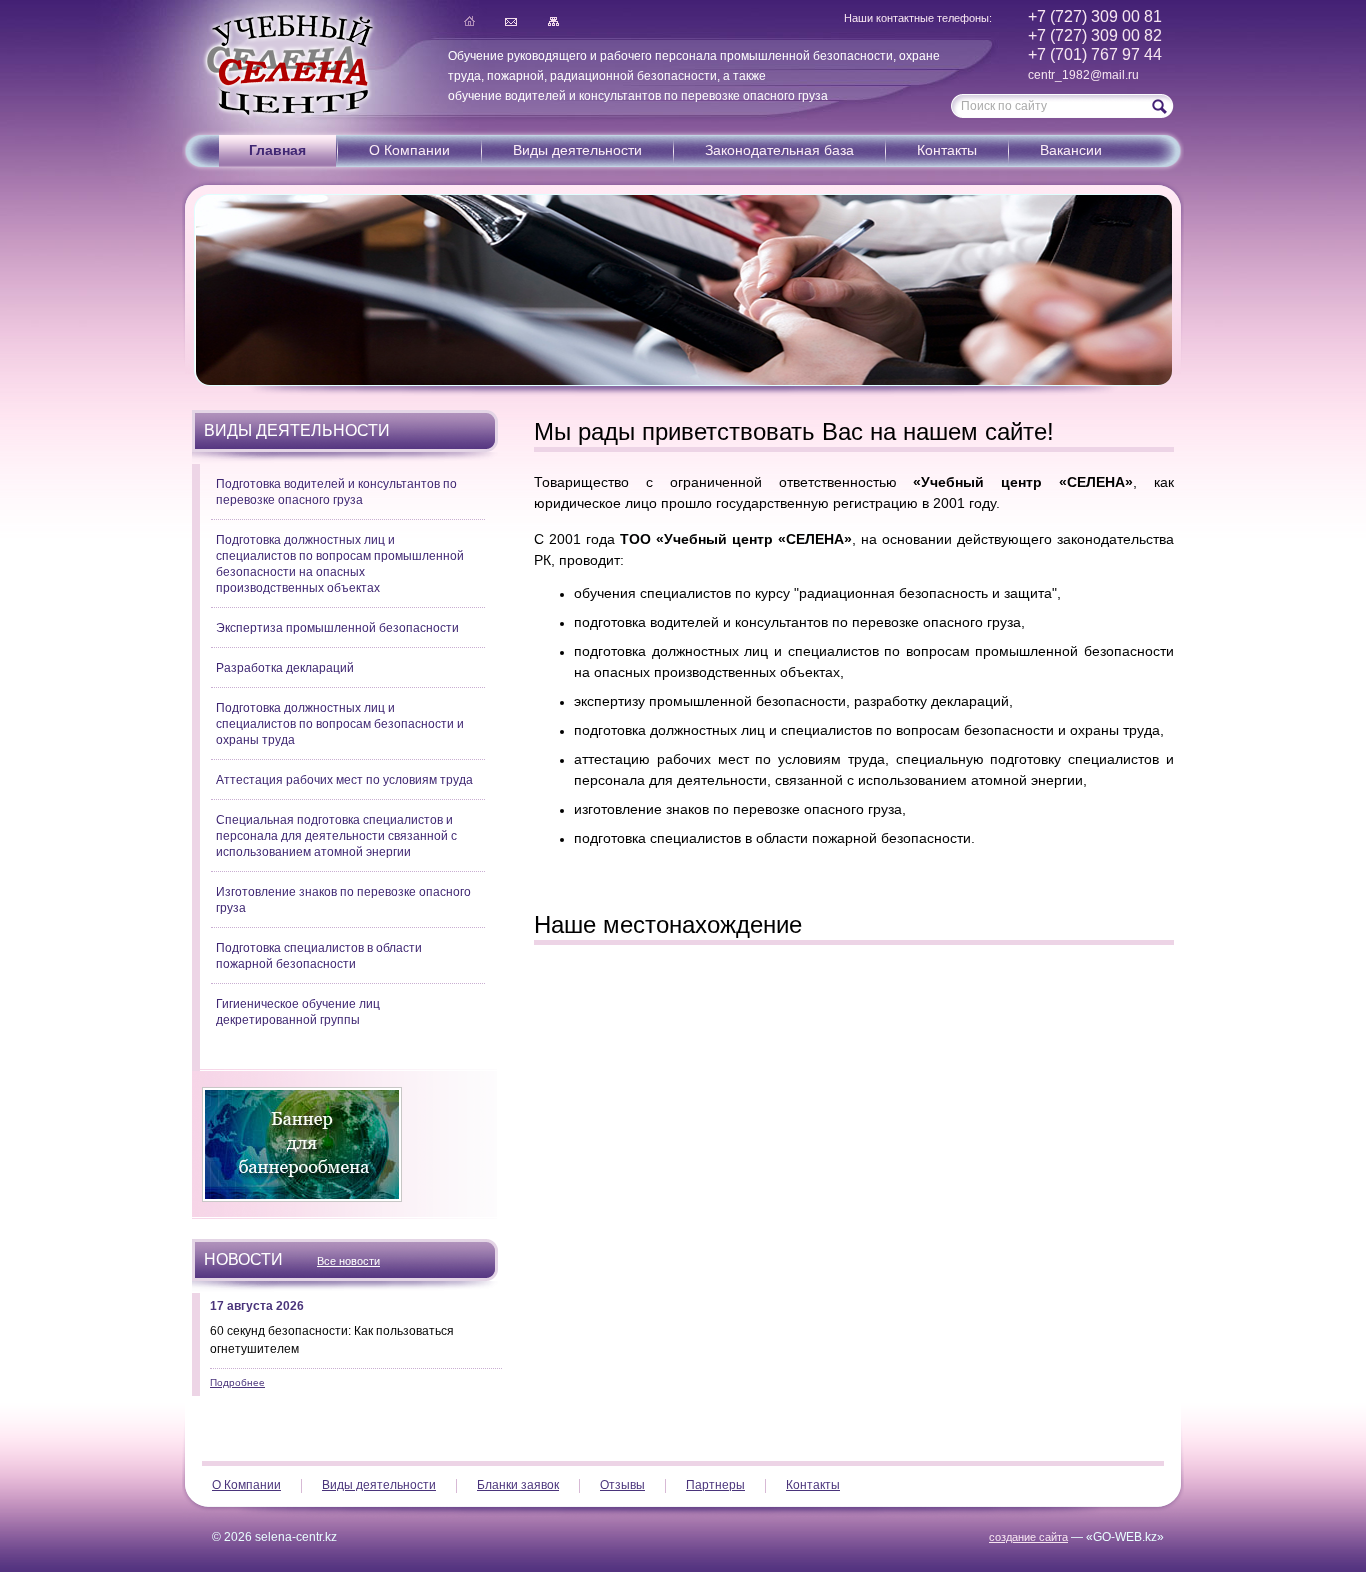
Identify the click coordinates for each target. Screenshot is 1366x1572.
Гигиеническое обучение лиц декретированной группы (298, 1012)
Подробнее (237, 1382)
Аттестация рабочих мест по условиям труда (344, 780)
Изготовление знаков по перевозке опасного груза (343, 900)
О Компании (409, 150)
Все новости (348, 1261)
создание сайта (1028, 1537)
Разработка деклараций (285, 668)
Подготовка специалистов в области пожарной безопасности (319, 956)
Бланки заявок (518, 1485)
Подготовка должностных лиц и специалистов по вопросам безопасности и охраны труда (340, 724)
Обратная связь (511, 21)
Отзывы (622, 1485)
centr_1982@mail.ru (1083, 75)
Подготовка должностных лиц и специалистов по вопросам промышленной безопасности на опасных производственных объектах (340, 564)
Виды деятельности (577, 150)
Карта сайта (553, 21)
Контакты (947, 150)
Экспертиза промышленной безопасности (337, 628)
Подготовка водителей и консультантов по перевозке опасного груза (336, 492)
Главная (469, 21)
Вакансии (1071, 150)
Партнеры (715, 1485)
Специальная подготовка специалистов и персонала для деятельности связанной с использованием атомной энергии (336, 836)
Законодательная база (779, 150)
